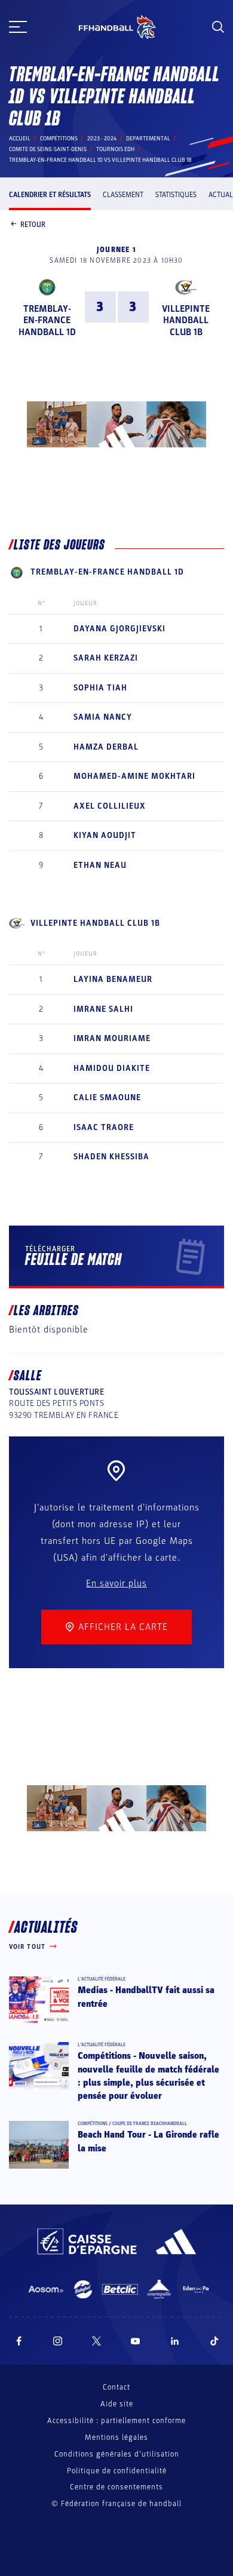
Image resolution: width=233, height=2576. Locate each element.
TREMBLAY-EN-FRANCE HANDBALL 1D (47, 320)
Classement (123, 195)
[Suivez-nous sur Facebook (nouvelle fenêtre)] (19, 2341)
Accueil (20, 139)
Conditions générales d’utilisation (117, 2454)
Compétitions (59, 139)
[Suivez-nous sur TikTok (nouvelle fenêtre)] (214, 2341)
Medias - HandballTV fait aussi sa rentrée (146, 1997)
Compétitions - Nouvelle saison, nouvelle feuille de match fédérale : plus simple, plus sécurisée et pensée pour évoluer (148, 2076)
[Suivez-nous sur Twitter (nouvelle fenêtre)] (96, 2341)
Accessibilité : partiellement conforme (116, 2421)
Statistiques (176, 195)
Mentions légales (116, 2437)
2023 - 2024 (102, 139)
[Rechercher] (218, 27)
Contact (116, 2387)
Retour (33, 225)
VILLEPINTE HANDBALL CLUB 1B (186, 320)
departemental (148, 139)
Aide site (117, 2404)
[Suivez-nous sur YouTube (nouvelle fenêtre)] (136, 2341)
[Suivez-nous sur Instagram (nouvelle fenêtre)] (58, 2341)
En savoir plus (116, 1583)
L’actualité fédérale (102, 1979)
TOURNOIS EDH (115, 149)
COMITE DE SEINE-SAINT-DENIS (48, 149)
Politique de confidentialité (117, 2471)
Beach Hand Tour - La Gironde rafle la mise (148, 2141)
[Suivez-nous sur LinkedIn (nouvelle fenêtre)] (175, 2341)
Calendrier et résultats (50, 195)
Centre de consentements (116, 2487)
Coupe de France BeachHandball (150, 2124)
